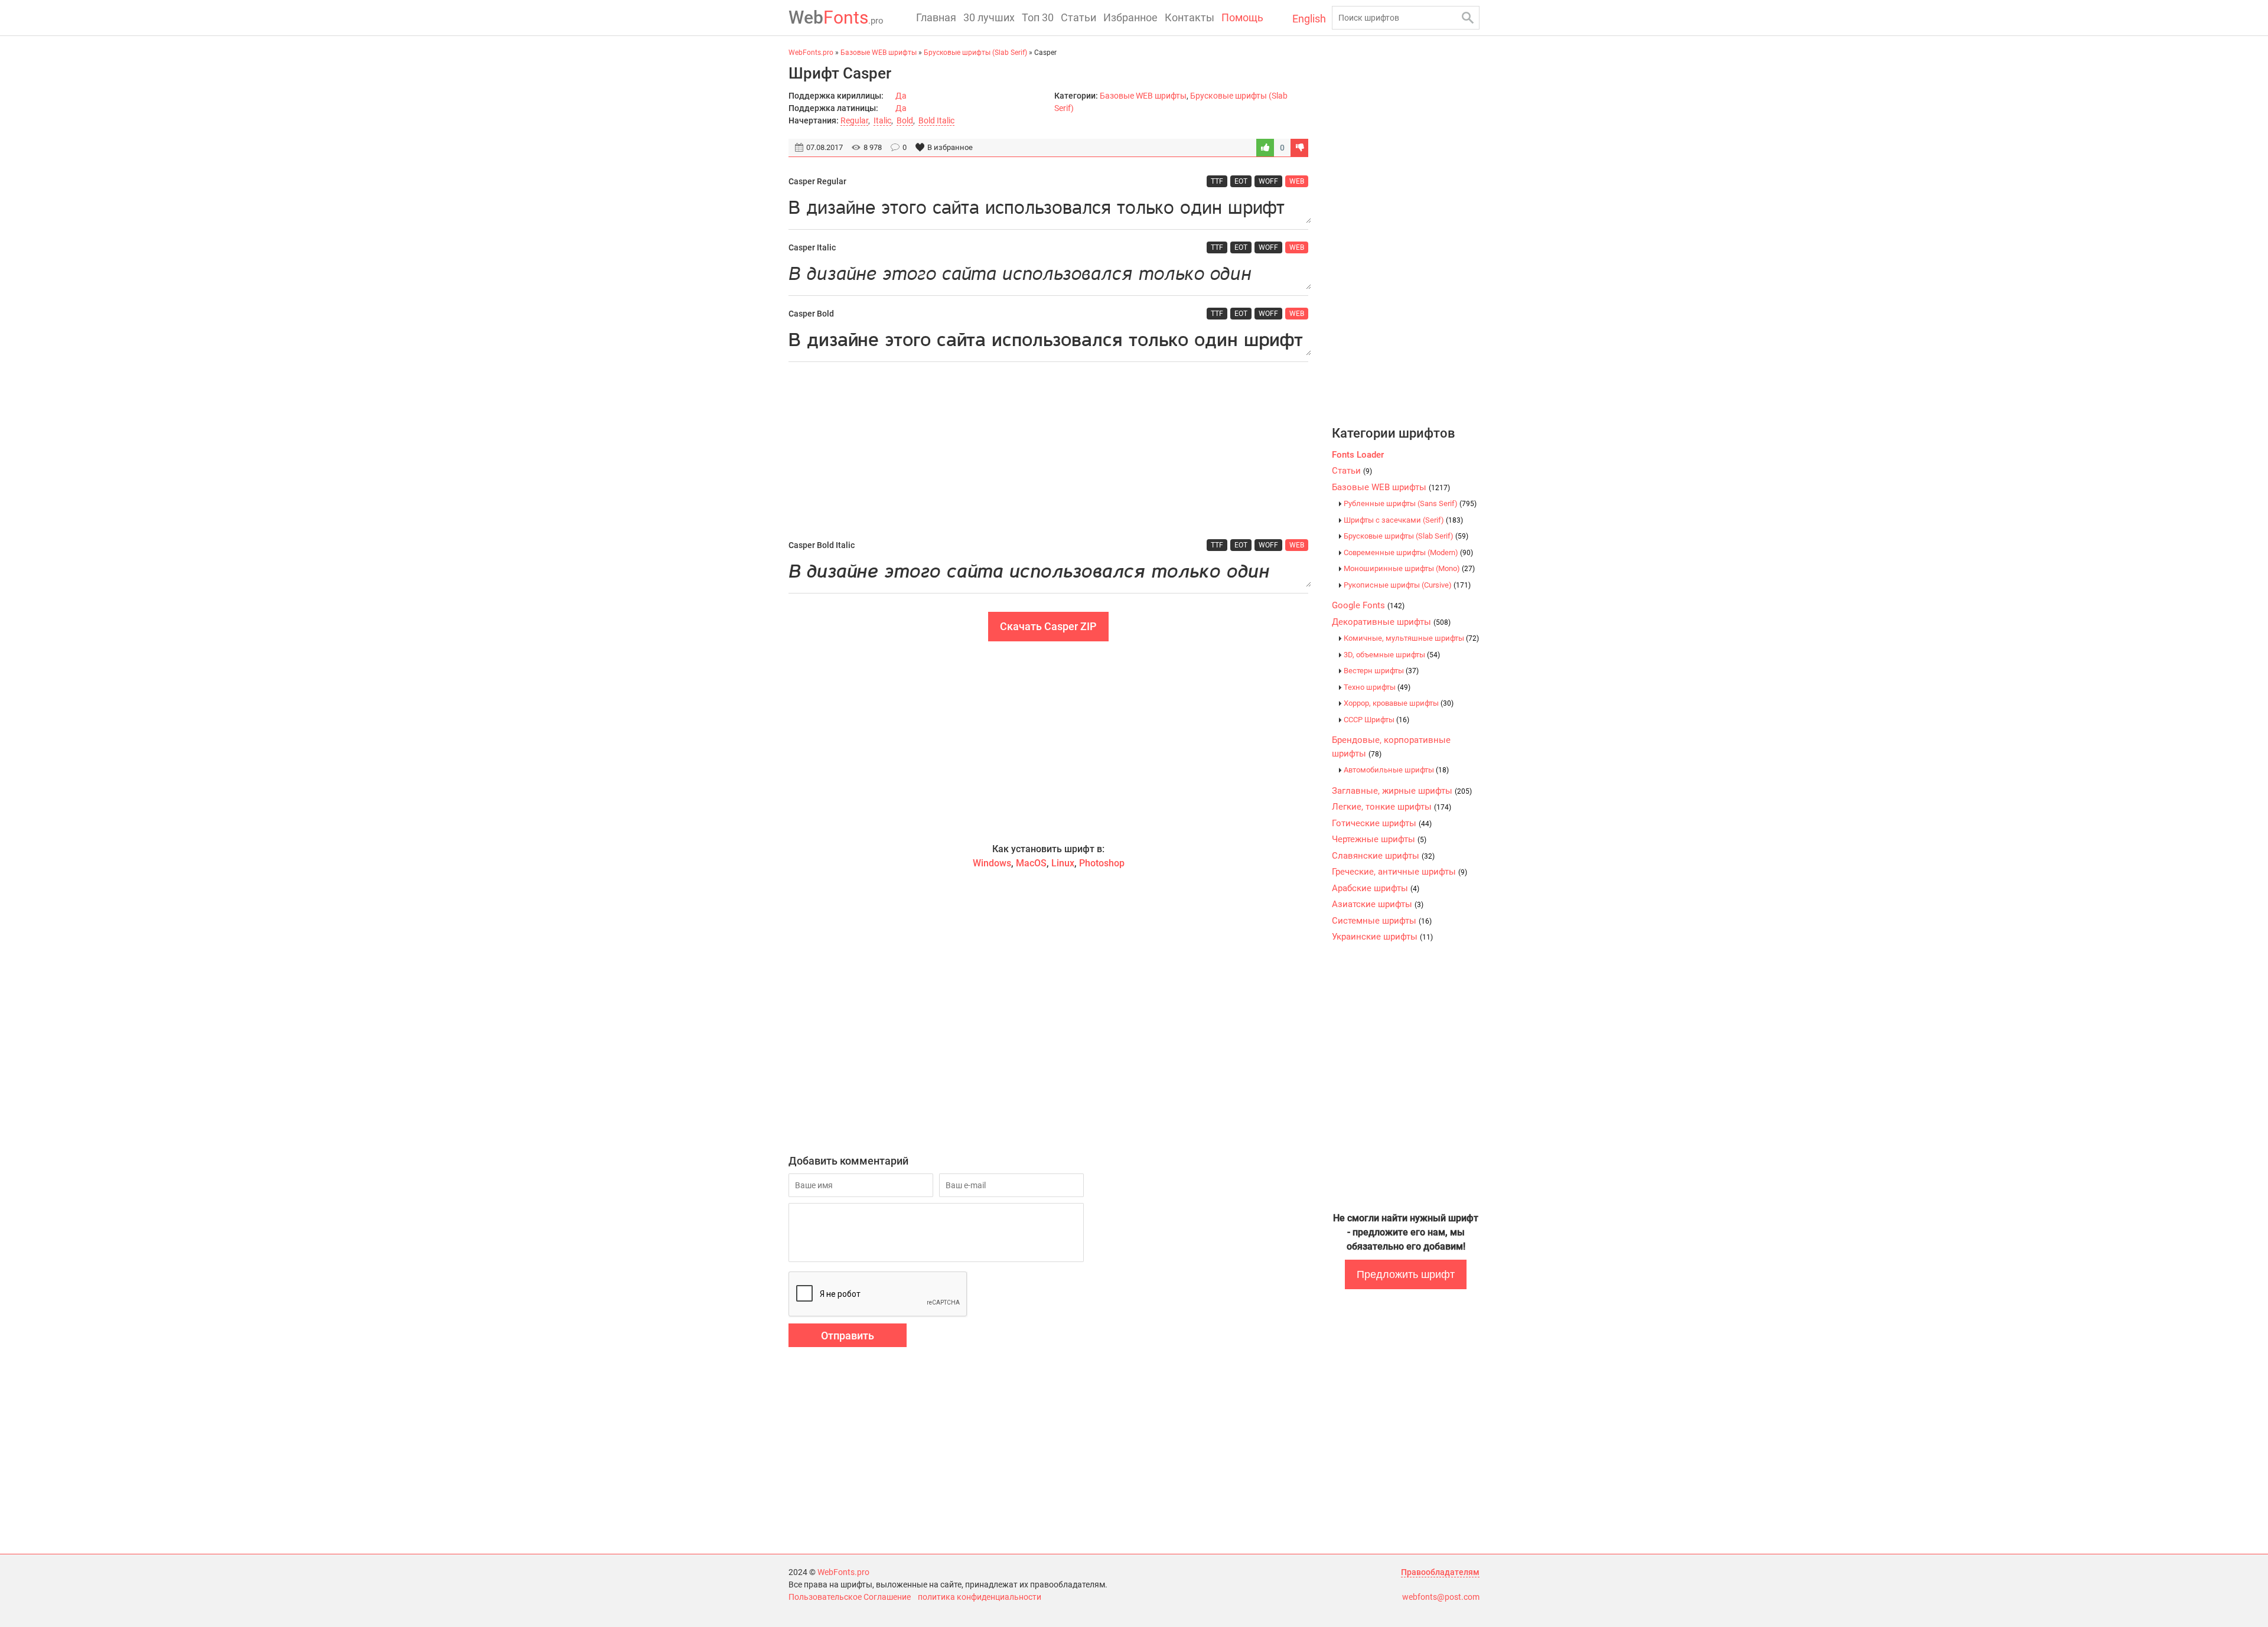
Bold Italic (936, 120)
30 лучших (989, 17)
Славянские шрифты (1383, 856)
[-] (1299, 148)
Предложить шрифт (1406, 1274)
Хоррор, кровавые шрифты (1399, 703)
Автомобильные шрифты (1396, 770)
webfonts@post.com (1441, 1597)
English (1309, 19)
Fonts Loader (1358, 455)
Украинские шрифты (1382, 937)
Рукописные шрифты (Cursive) (1407, 585)
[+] (1265, 148)
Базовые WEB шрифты (1143, 96)
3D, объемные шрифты (1392, 655)
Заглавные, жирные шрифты (1402, 791)
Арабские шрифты (1376, 888)
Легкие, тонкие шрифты (1392, 807)
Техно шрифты (1377, 687)
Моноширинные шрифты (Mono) (1409, 568)
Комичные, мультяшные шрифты (1411, 638)
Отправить (848, 1336)
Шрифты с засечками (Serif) (1403, 520)
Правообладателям (1440, 1572)
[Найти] (1468, 18)
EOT (1241, 181)
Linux (1063, 863)
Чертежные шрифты (1379, 839)
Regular (854, 120)
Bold (905, 120)
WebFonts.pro (843, 1572)
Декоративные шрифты (1391, 622)
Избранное (1130, 17)
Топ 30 (1038, 17)
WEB (1297, 181)
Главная (936, 17)
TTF (1217, 181)
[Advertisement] (1048, 451)
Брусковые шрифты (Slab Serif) (1406, 536)
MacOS (1031, 863)
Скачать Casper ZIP (1048, 626)
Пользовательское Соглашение (850, 1597)
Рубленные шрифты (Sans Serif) (1410, 503)
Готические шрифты (1382, 823)
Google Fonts (1368, 605)
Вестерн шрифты (1381, 671)
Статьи (1078, 17)
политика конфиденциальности (980, 1597)
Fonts (836, 17)
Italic (882, 120)
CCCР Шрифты (1376, 720)
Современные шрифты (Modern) (1408, 552)
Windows (992, 863)
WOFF (1268, 181)
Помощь (1242, 17)
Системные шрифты (1382, 921)
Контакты (1190, 17)
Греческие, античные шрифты (1399, 872)
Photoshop (1102, 863)
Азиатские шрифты (1378, 904)
